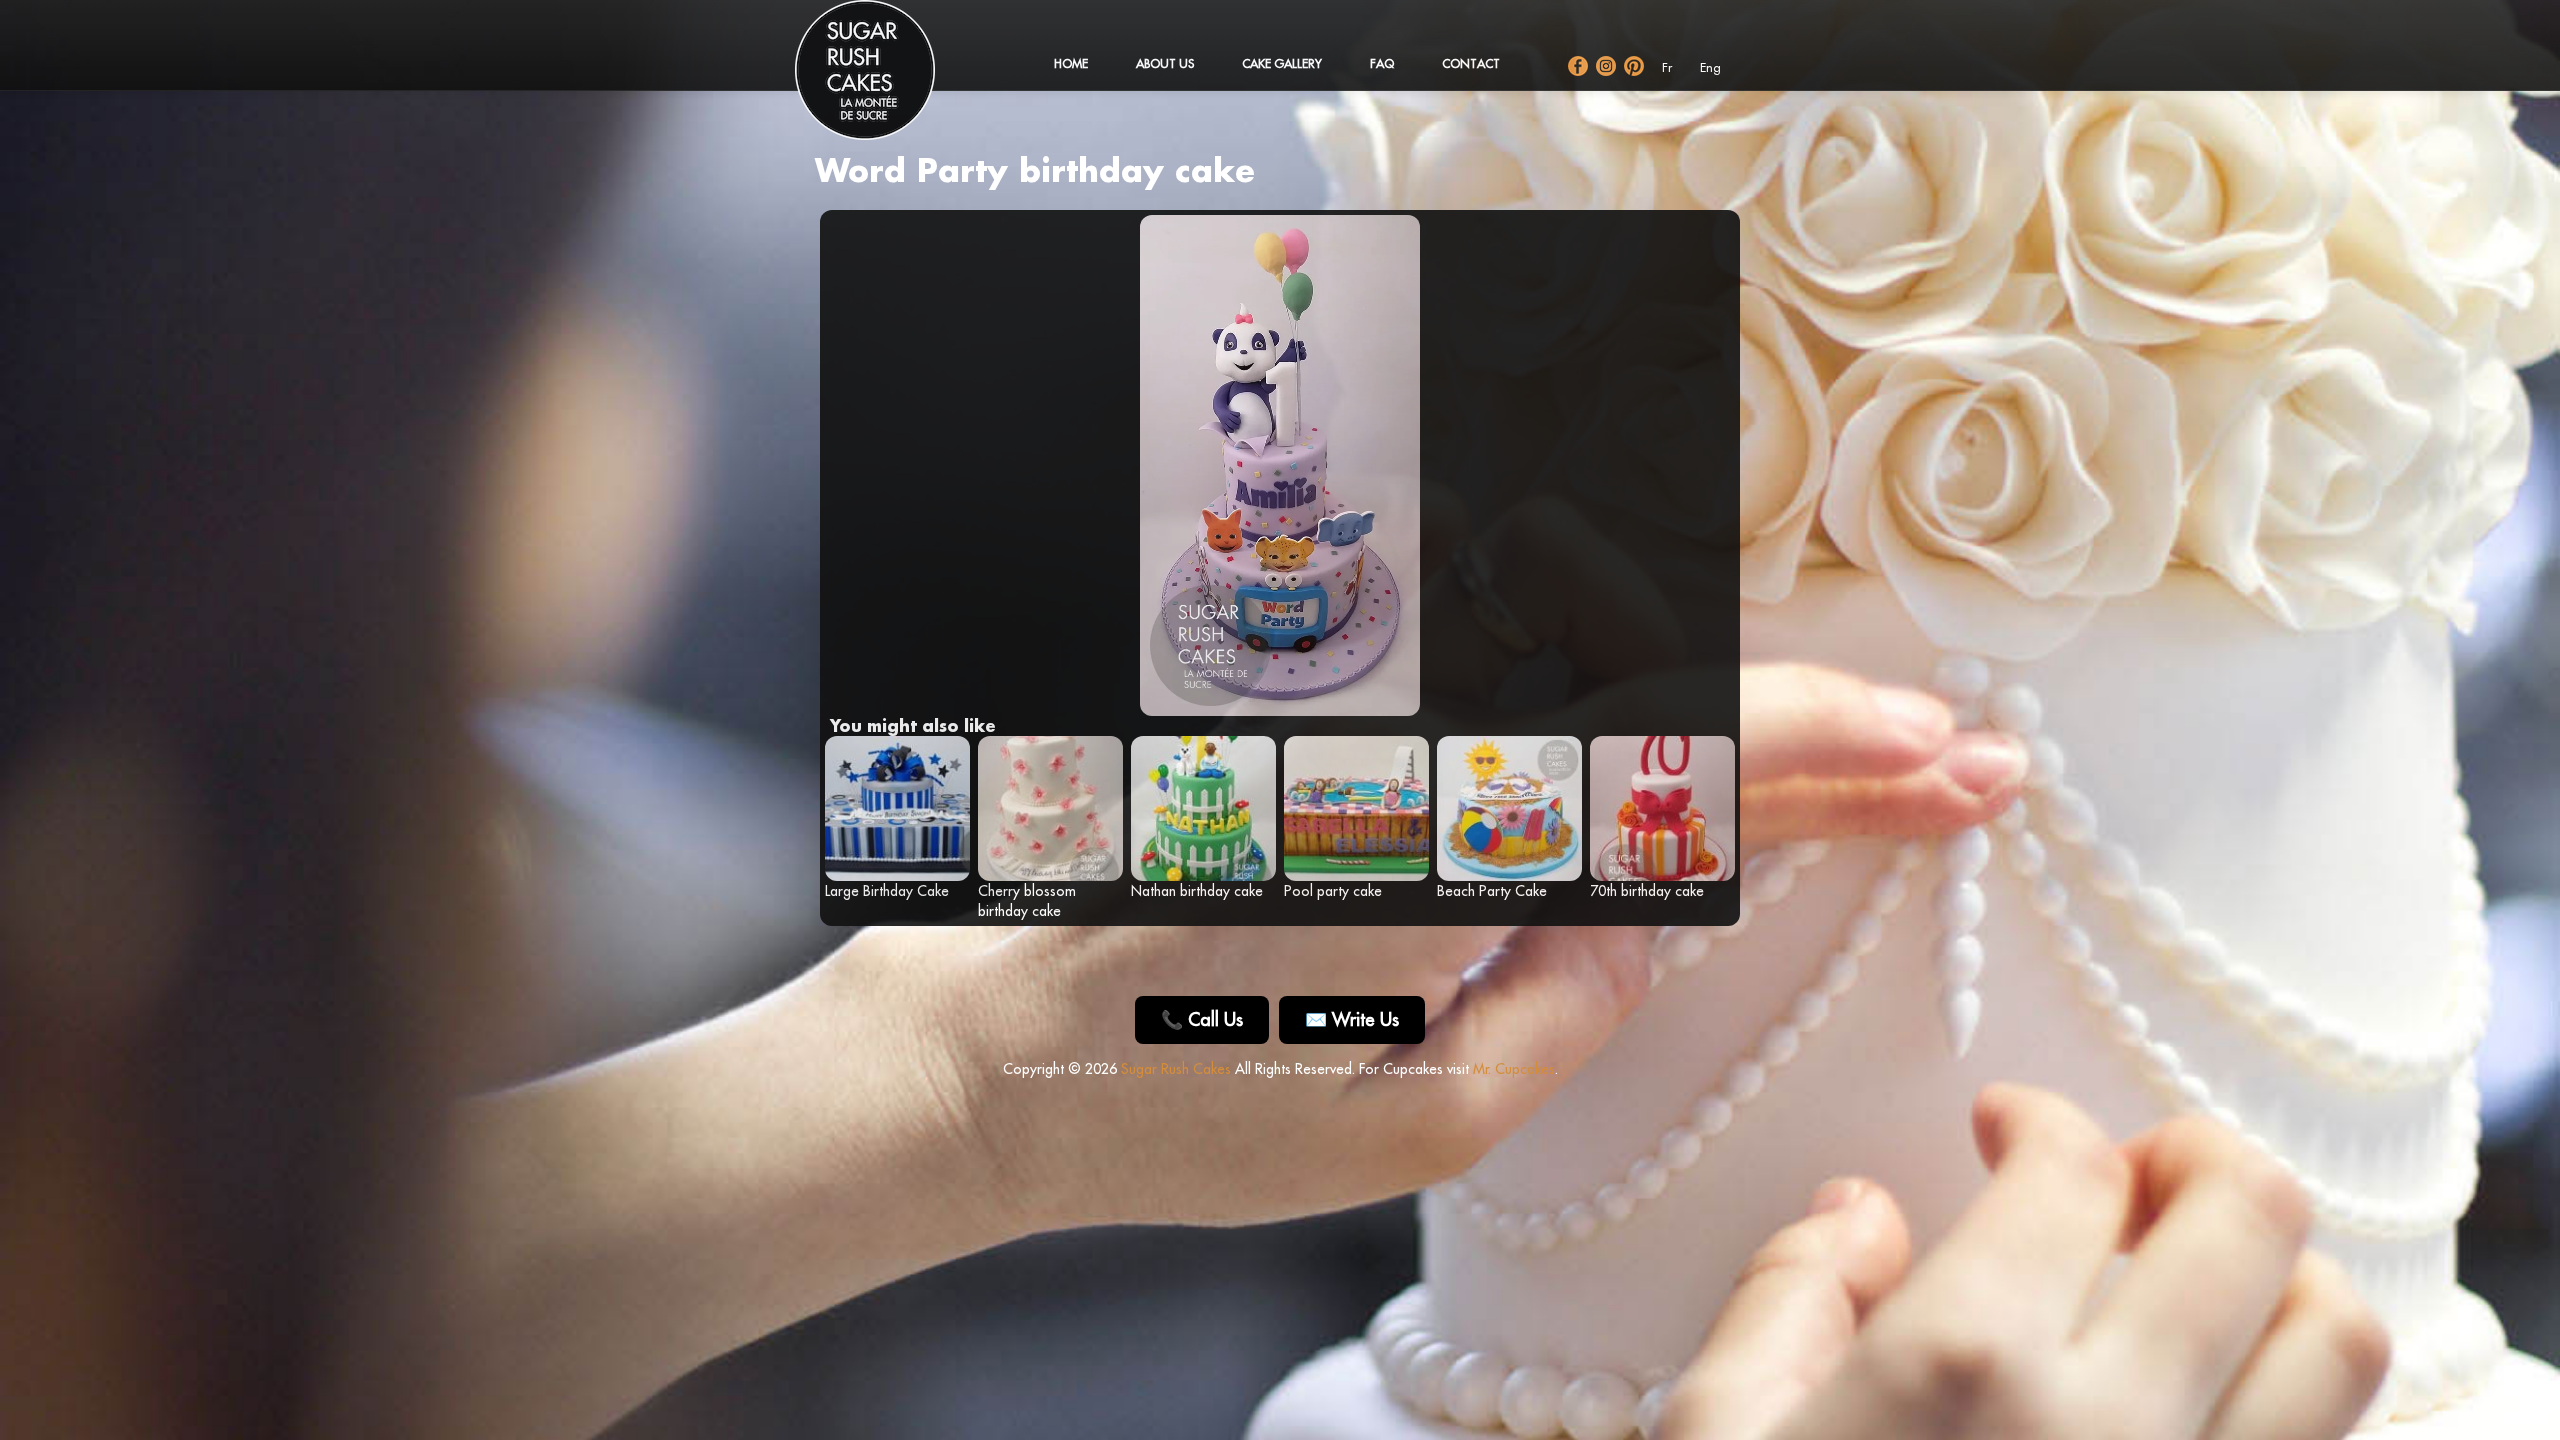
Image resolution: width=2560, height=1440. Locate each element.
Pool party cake (1333, 891)
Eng (1710, 67)
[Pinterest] (1634, 66)
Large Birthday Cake (887, 891)
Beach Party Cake (1492, 891)
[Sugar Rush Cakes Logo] (885, 80)
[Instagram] (1606, 66)
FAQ (1382, 63)
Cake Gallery (1282, 63)
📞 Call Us (1202, 1019)
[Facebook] (1578, 66)
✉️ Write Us (1352, 1019)
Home (1071, 63)
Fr (1667, 67)
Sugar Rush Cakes (1176, 1069)
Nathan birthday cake (1197, 891)
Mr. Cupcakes (1514, 1069)
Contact (1471, 63)
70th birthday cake (1647, 891)
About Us (1165, 63)
